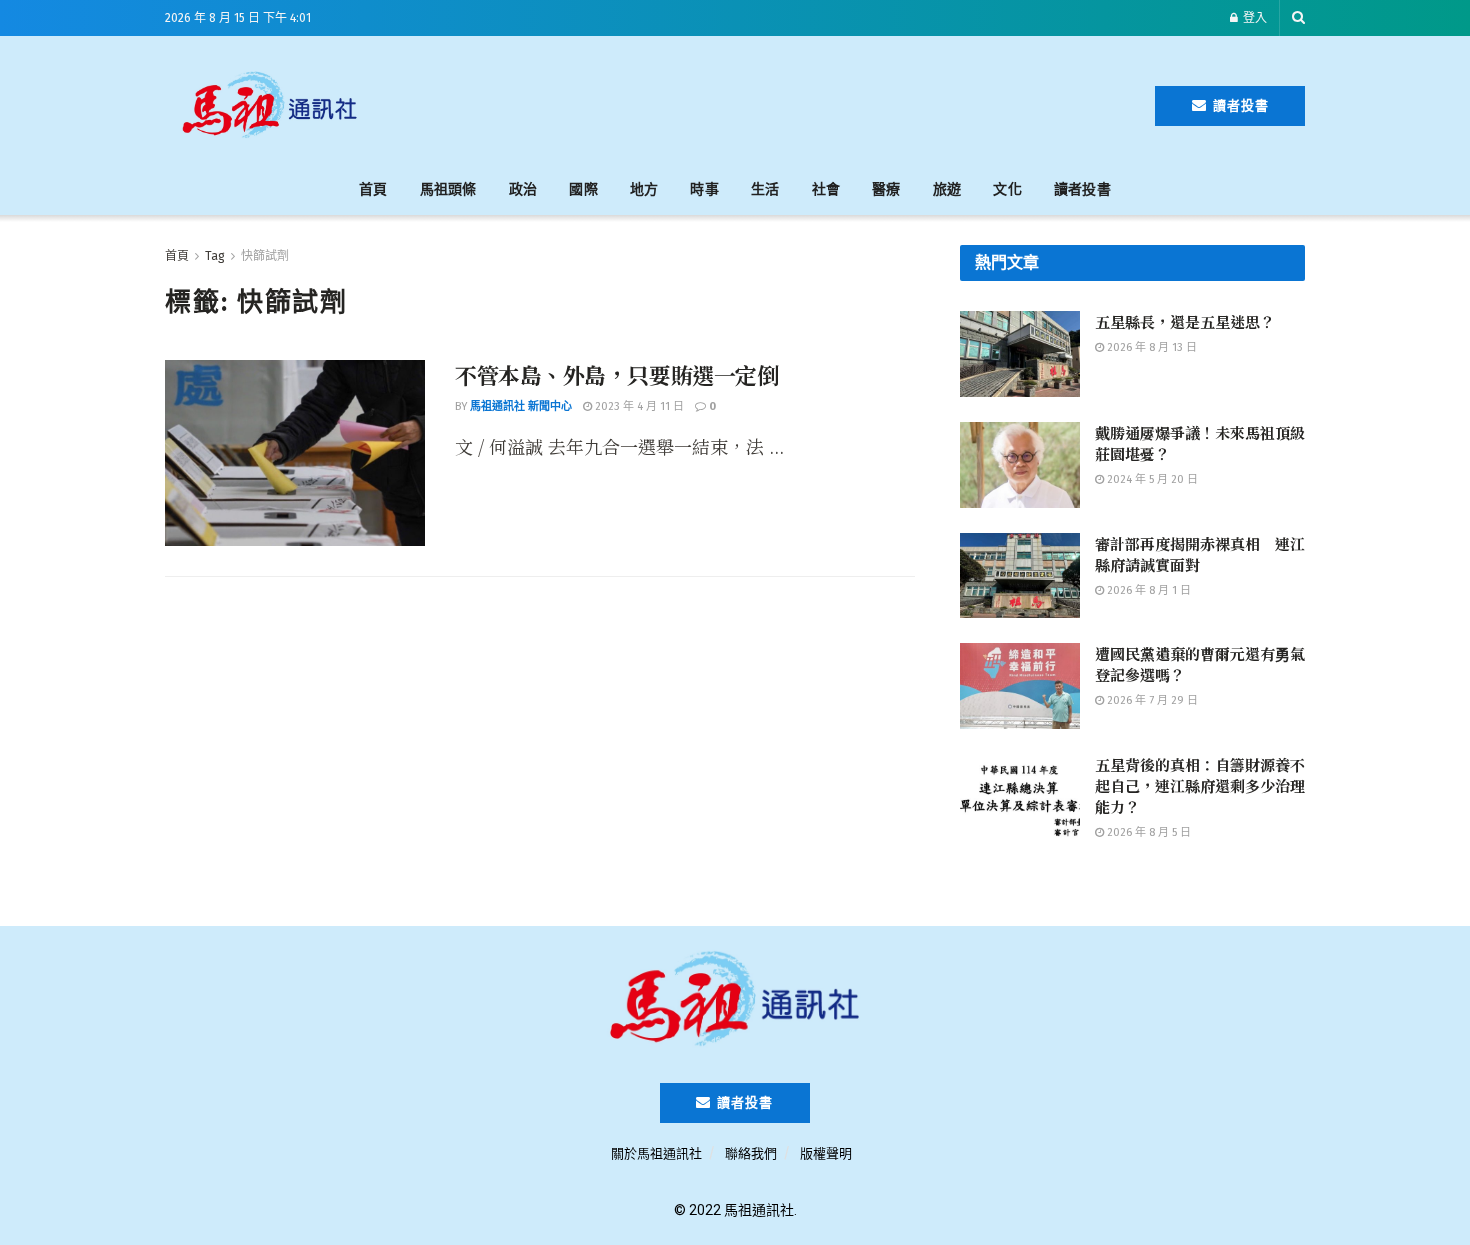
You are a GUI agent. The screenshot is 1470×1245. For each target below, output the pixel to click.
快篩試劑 (265, 256)
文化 (1007, 189)
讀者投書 (1239, 105)
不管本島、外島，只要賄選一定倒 (616, 374)
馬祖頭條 (448, 189)
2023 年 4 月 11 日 (638, 406)
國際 (583, 189)
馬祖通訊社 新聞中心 (521, 406)
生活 (765, 189)
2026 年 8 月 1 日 (1147, 590)
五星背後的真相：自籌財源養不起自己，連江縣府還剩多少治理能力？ (1200, 785)
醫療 (886, 189)
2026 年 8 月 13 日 (1150, 347)
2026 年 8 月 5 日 (1147, 832)
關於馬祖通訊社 (656, 1153)
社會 (826, 189)
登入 (1253, 18)
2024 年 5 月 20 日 (1151, 479)
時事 (704, 189)
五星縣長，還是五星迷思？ (1185, 321)
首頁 (373, 189)
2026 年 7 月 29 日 (1151, 700)
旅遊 (947, 189)
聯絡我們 (751, 1153)
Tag (215, 256)
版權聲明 (826, 1153)
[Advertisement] (767, 102)
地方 (644, 189)
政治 (523, 189)
